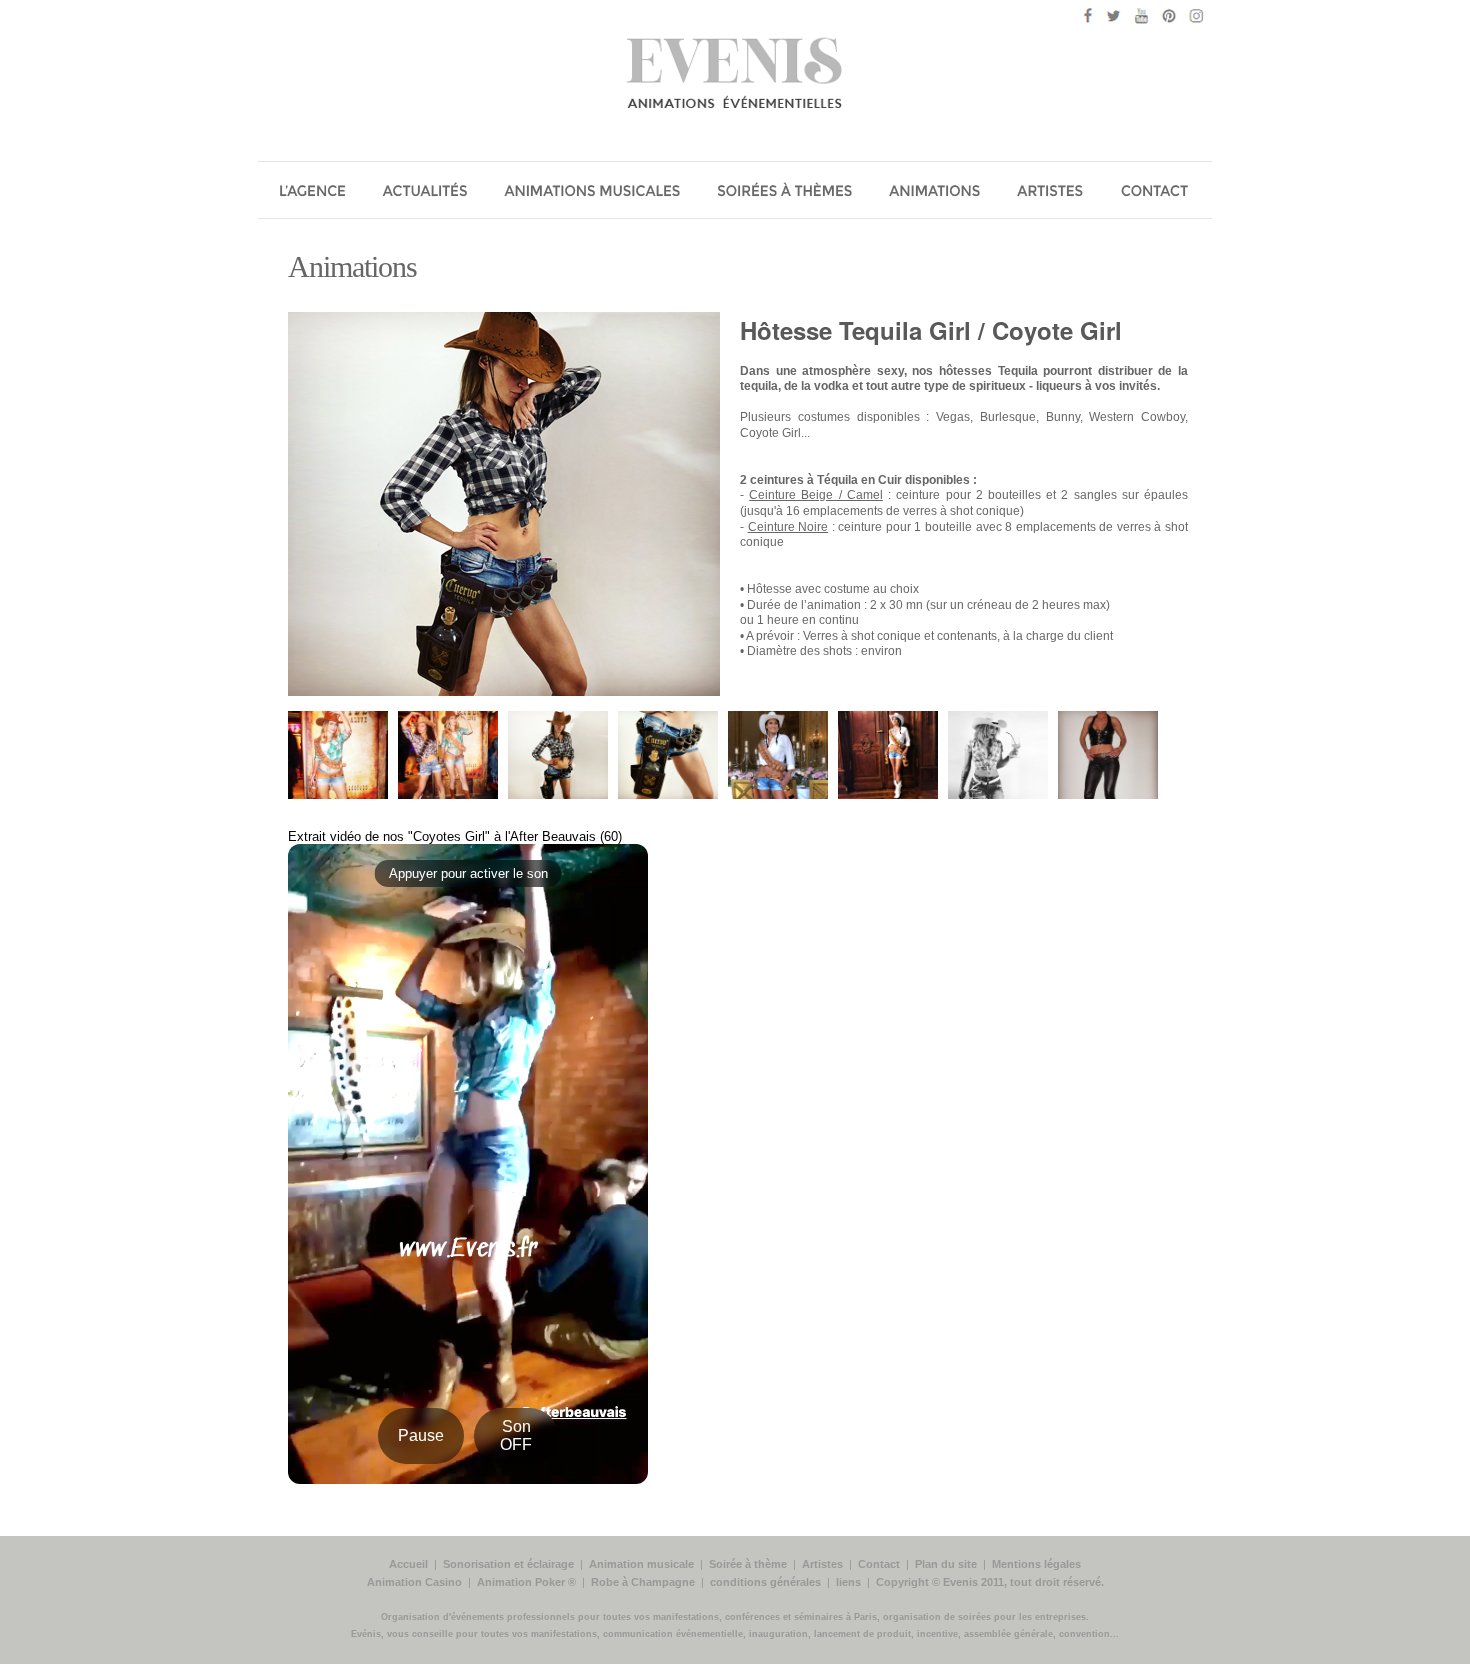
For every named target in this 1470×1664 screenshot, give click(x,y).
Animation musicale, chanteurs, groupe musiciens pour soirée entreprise (593, 193)
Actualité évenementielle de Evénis (427, 193)
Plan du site (946, 1564)
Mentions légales (1036, 1564)
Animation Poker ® (526, 1582)
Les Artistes (1054, 193)
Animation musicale (641, 1564)
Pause (421, 1435)
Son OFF (516, 1435)
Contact (879, 1564)
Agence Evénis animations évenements (312, 193)
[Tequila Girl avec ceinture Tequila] (778, 795)
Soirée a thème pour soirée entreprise (786, 193)
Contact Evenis (1159, 193)
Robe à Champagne (643, 1582)
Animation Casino (414, 1582)
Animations (352, 266)
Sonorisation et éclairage (508, 1564)
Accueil (408, 1564)
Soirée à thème (748, 1564)
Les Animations (936, 193)
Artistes (822, 1564)
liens (848, 1582)
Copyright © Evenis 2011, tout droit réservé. (990, 1582)
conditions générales (765, 1582)
